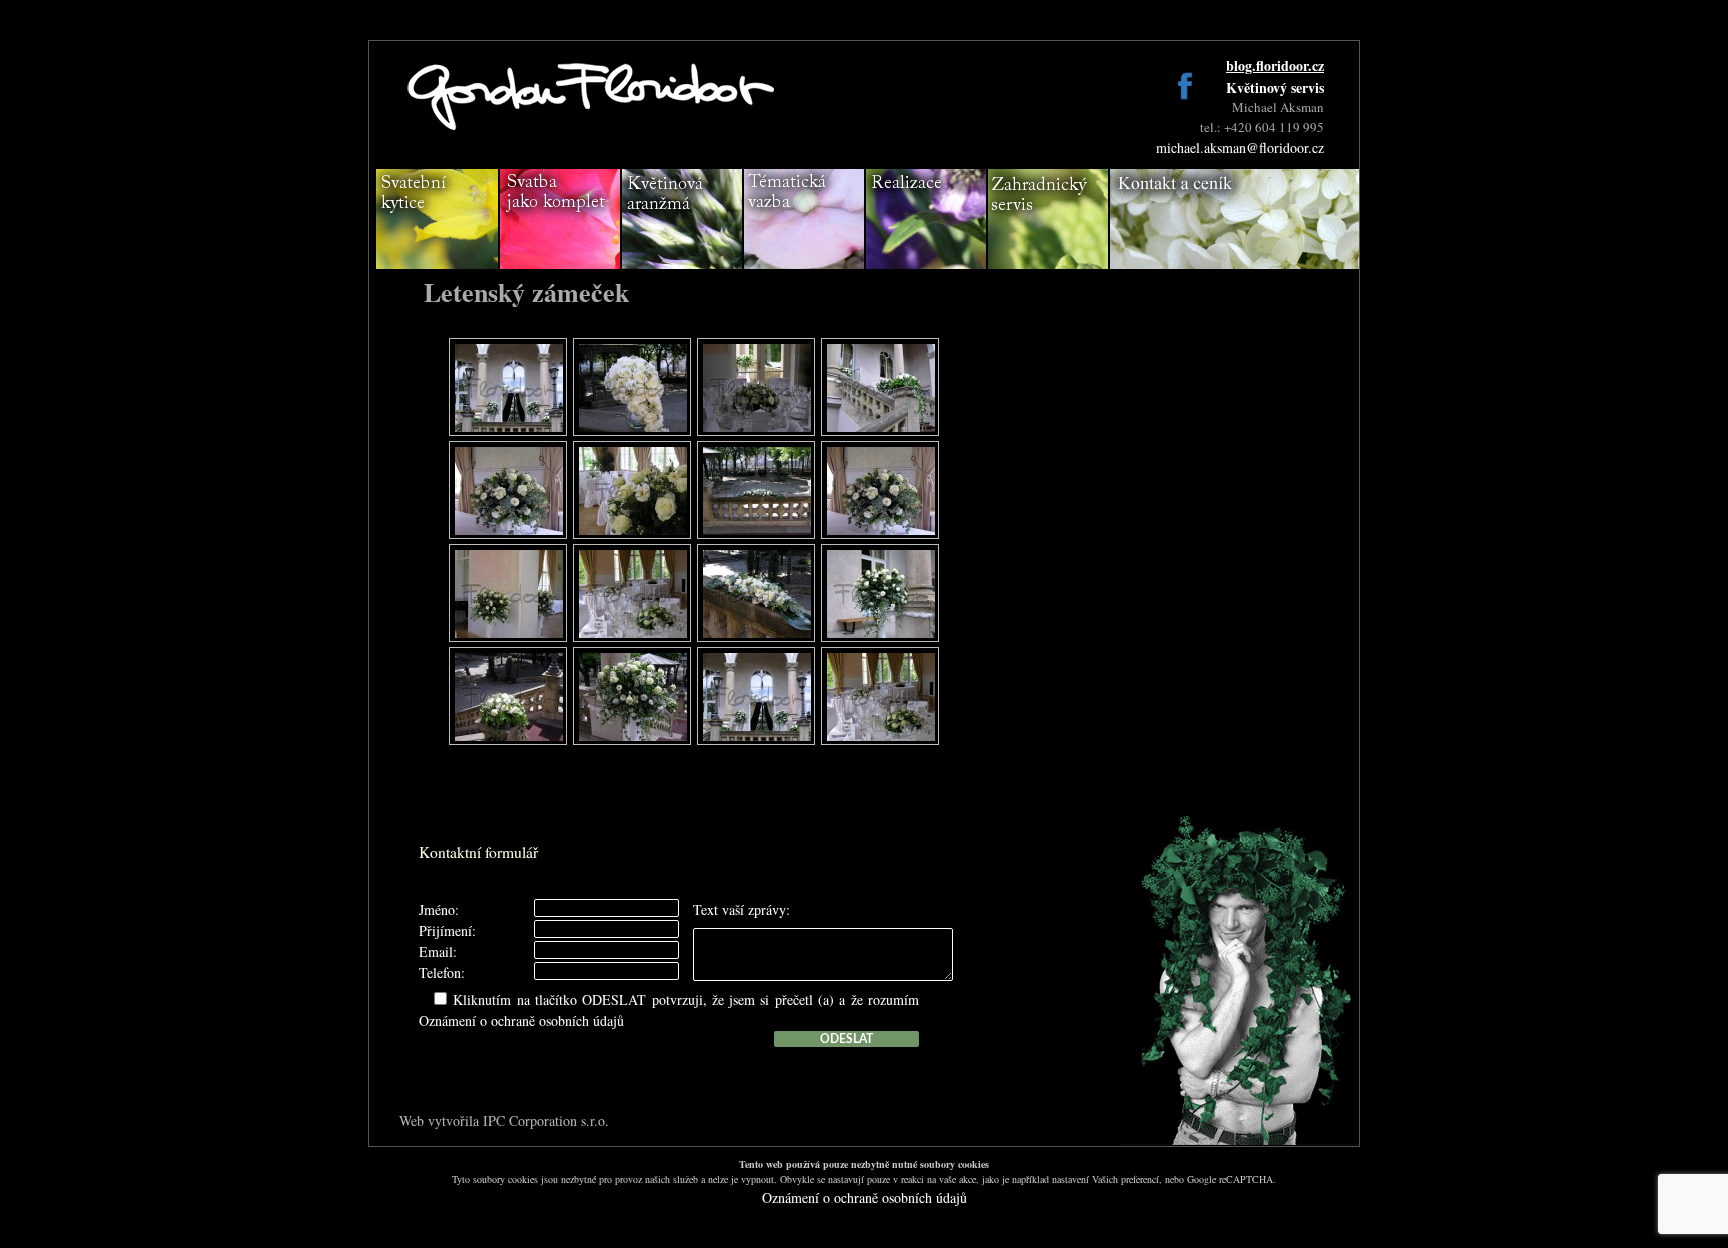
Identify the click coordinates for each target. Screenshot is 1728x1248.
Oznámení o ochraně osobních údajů (521, 1020)
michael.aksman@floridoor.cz (1240, 147)
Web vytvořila (441, 1120)
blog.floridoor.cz (1275, 65)
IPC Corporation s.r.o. (546, 1120)
